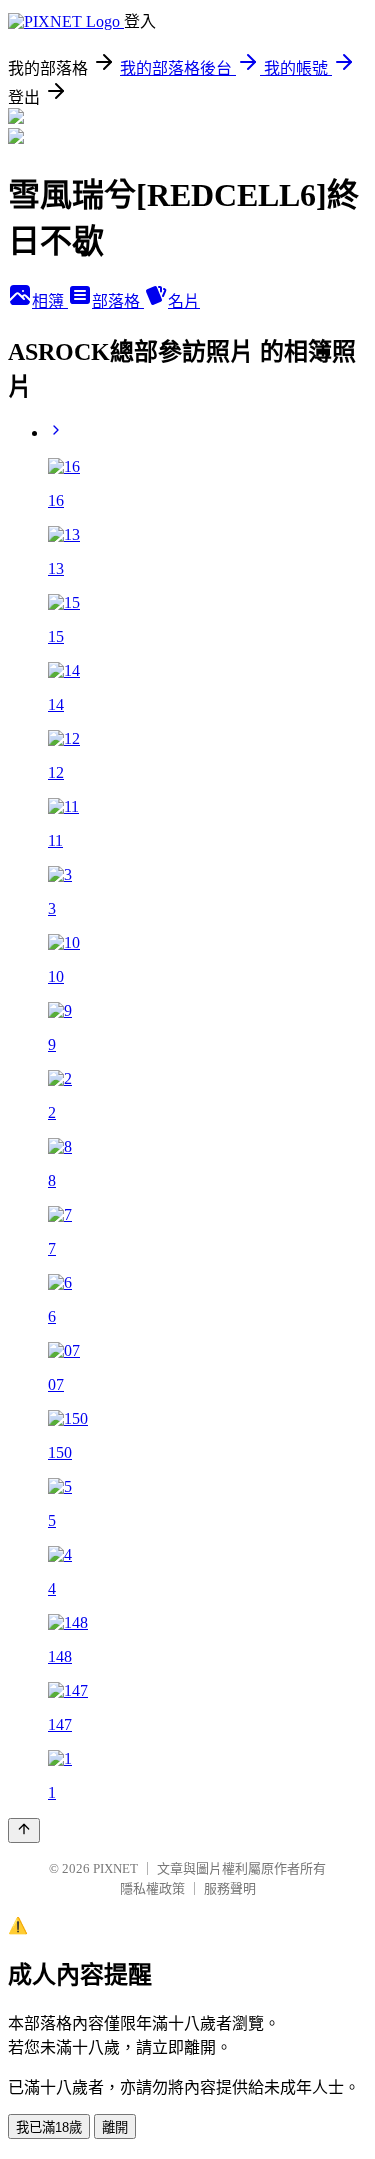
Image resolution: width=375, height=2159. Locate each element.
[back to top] (24, 1830)
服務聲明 (230, 1888)
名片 (184, 301)
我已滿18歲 (49, 2127)
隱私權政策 (152, 1888)
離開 (115, 2127)
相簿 (50, 301)
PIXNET (115, 1868)
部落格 (118, 301)
